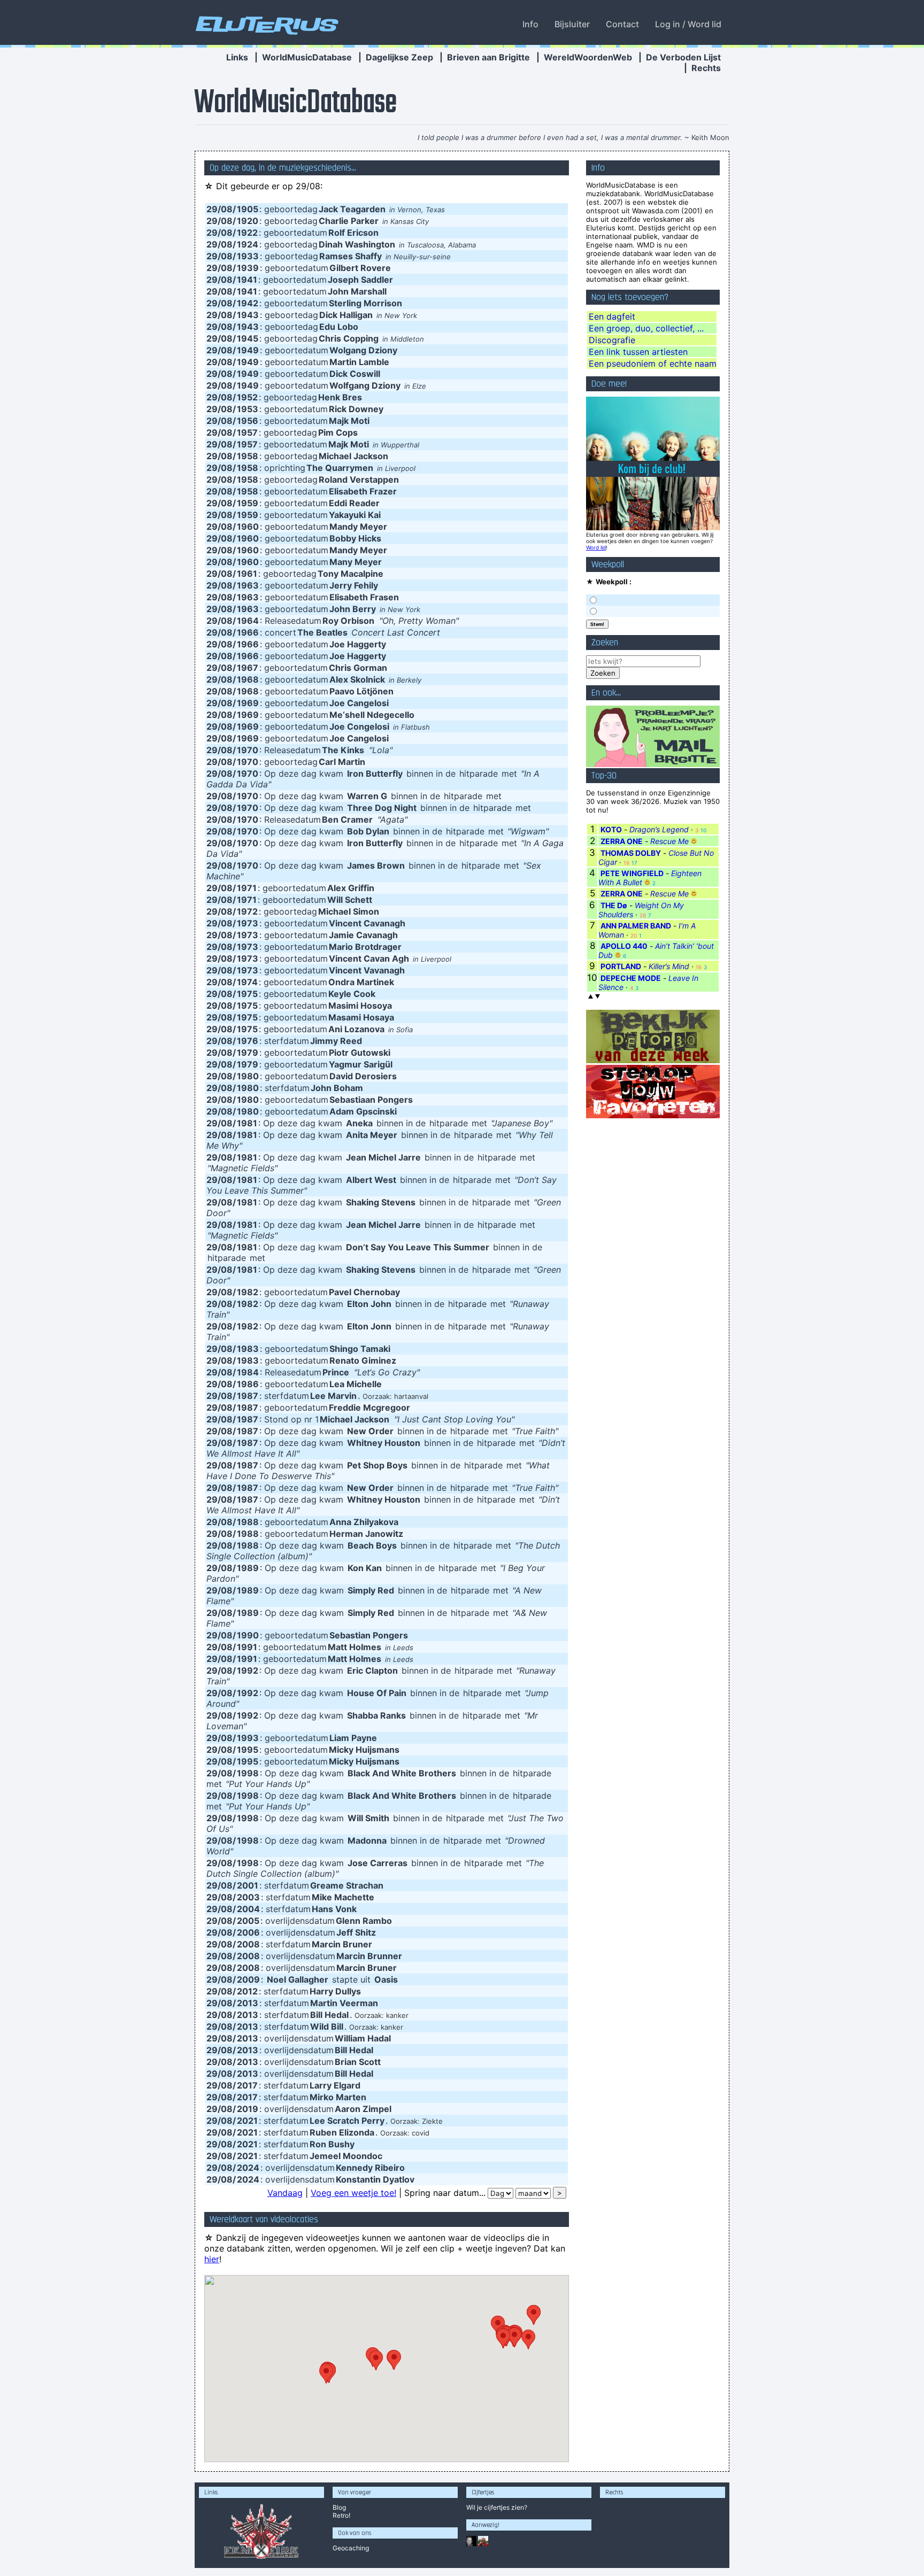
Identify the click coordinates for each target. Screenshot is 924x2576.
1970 (248, 750)
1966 (248, 632)
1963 (248, 585)
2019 (248, 2109)
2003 (248, 1897)
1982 (248, 1292)
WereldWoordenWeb (588, 57)
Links (237, 57)
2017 (247, 2085)
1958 (248, 456)
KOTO (611, 829)
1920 (248, 221)
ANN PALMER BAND (636, 926)
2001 (248, 1885)
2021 (247, 2121)
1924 (248, 244)
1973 (248, 923)
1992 (248, 1670)
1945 (248, 338)
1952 (247, 397)
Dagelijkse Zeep (399, 57)
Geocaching (351, 2548)
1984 (248, 1372)
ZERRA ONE (622, 841)
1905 (248, 209)
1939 (248, 268)
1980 (248, 1076)
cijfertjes (497, 2507)
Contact (622, 24)
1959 (248, 503)
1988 (248, 1522)
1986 (248, 1384)
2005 (248, 1921)
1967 (248, 668)
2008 (248, 1944)
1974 (247, 982)
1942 (248, 303)
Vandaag (285, 2193)
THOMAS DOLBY (631, 853)
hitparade (479, 773)
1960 (248, 527)
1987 (248, 1396)
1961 (247, 574)
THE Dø (614, 905)
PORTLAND (621, 966)
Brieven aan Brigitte (488, 57)
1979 (248, 1053)
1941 (247, 280)
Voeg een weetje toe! (353, 2193)
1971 (247, 888)
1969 (248, 703)
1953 (248, 409)
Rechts (706, 68)
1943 (248, 315)
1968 (248, 679)
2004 (248, 1909)
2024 (248, 2168)
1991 (247, 1647)
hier (212, 2259)
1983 (248, 1349)
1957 (247, 432)
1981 (247, 1123)
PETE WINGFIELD (632, 873)
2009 (248, 1979)
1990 (248, 1635)
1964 (248, 621)
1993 (248, 1738)
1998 (248, 1773)
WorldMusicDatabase (307, 57)
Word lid (596, 547)
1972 (247, 911)
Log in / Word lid (688, 24)
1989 (248, 1568)
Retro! (341, 2515)
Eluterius (265, 24)
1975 (247, 994)
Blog (339, 2507)
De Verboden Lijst (683, 57)
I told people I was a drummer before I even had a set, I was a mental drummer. (550, 137)
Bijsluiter (572, 24)
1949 (248, 350)
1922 (247, 233)
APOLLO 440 (624, 946)
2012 (247, 1991)
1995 (248, 1750)
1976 (248, 1041)
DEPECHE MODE (631, 978)
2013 (248, 2003)
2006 (248, 1932)
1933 (248, 256)
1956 (248, 421)
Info (530, 24)
